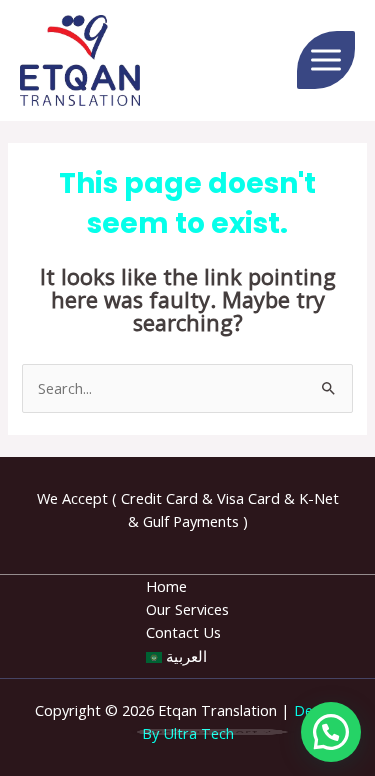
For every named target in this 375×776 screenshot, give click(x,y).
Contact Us (183, 632)
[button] (331, 732)
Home (166, 586)
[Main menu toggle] (326, 60)
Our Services (187, 609)
